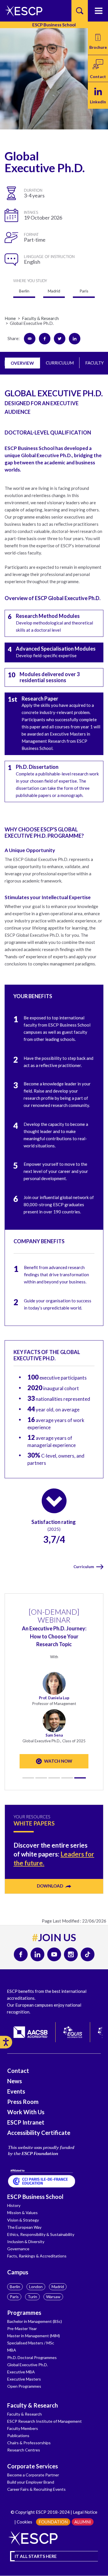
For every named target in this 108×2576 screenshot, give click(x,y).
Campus (18, 2272)
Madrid (58, 2287)
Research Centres (24, 2450)
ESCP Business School (35, 2197)
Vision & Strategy (23, 2220)
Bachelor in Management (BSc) (35, 2321)
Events (16, 2091)
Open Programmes (24, 2386)
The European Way (24, 2227)
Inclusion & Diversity (26, 2242)
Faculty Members (23, 2428)
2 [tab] (41, 1778)
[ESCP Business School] (22, 11)
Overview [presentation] (22, 363)
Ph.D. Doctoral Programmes (32, 2357)
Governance (18, 2249)
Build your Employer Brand (31, 2482)
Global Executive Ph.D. (28, 2365)
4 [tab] (67, 1778)
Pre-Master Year (22, 2328)
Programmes (24, 2313)
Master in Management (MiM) (34, 2336)
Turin (32, 2297)
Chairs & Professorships (29, 2443)
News (15, 2081)
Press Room (23, 2102)
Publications (18, 2436)
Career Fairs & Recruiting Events (36, 2489)
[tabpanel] (54, 1690)
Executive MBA (21, 2372)
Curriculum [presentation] (60, 363)
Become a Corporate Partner (33, 2475)
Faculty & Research (33, 2405)
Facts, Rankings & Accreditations (37, 2256)
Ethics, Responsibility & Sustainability (41, 2234)
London (36, 2287)
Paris (14, 2297)
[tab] (22, 363)
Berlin (15, 2287)
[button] (98, 41)
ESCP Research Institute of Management (44, 2421)
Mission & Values (22, 2213)
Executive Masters (24, 2379)
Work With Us (26, 2112)
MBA (12, 2350)
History (14, 2205)
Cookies (24, 2522)
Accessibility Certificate (39, 2133)
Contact (18, 2071)
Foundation (53, 2522)
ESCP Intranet (26, 2122)
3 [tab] (54, 1778)
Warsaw (53, 2297)
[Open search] (80, 11)
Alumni (83, 2522)
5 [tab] (80, 1778)
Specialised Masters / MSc (31, 2343)
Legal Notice (85, 2512)
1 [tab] (28, 1778)
